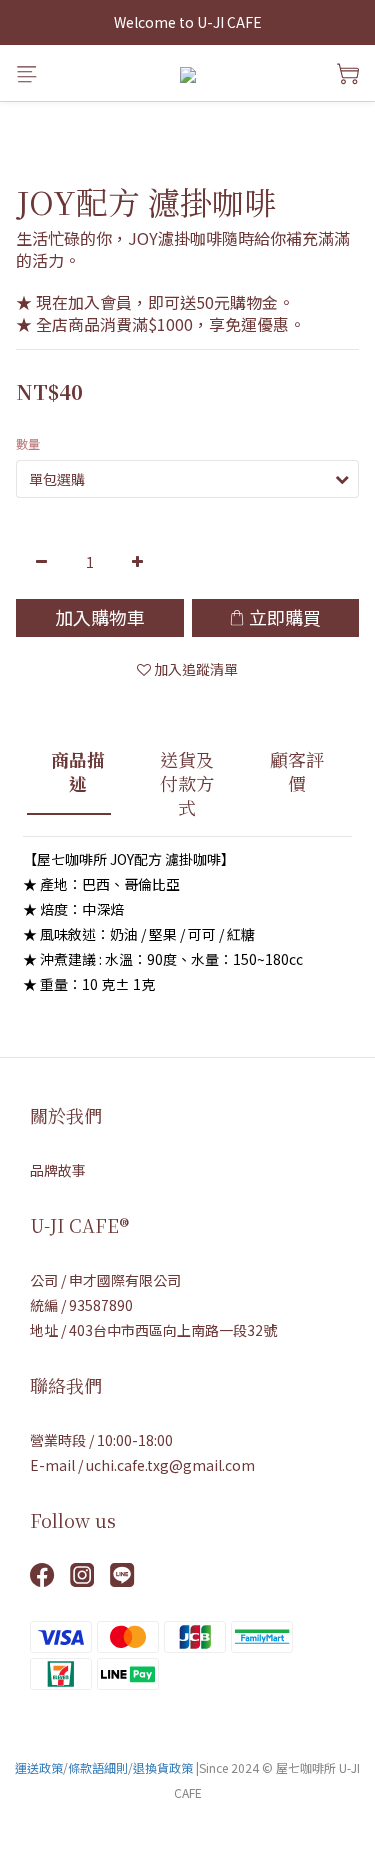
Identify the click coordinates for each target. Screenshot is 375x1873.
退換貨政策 (163, 1767)
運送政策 (39, 1767)
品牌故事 (58, 1170)
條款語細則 (98, 1767)
